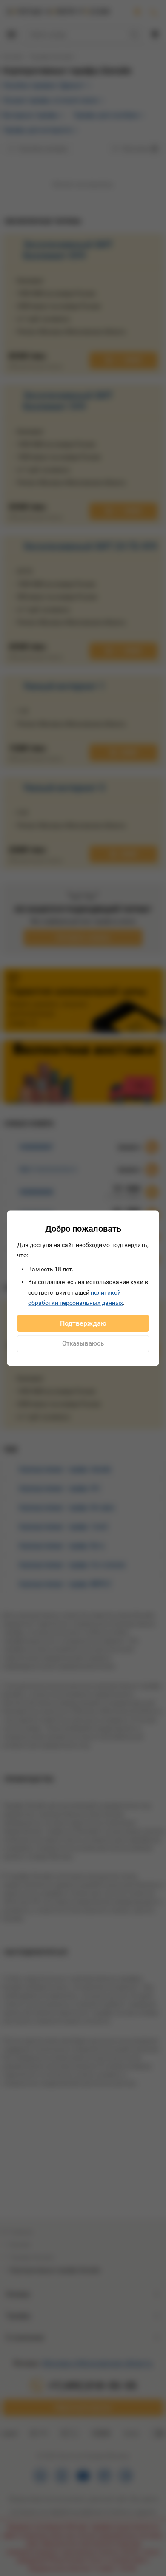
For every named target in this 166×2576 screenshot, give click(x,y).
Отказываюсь (83, 1343)
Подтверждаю (83, 1323)
